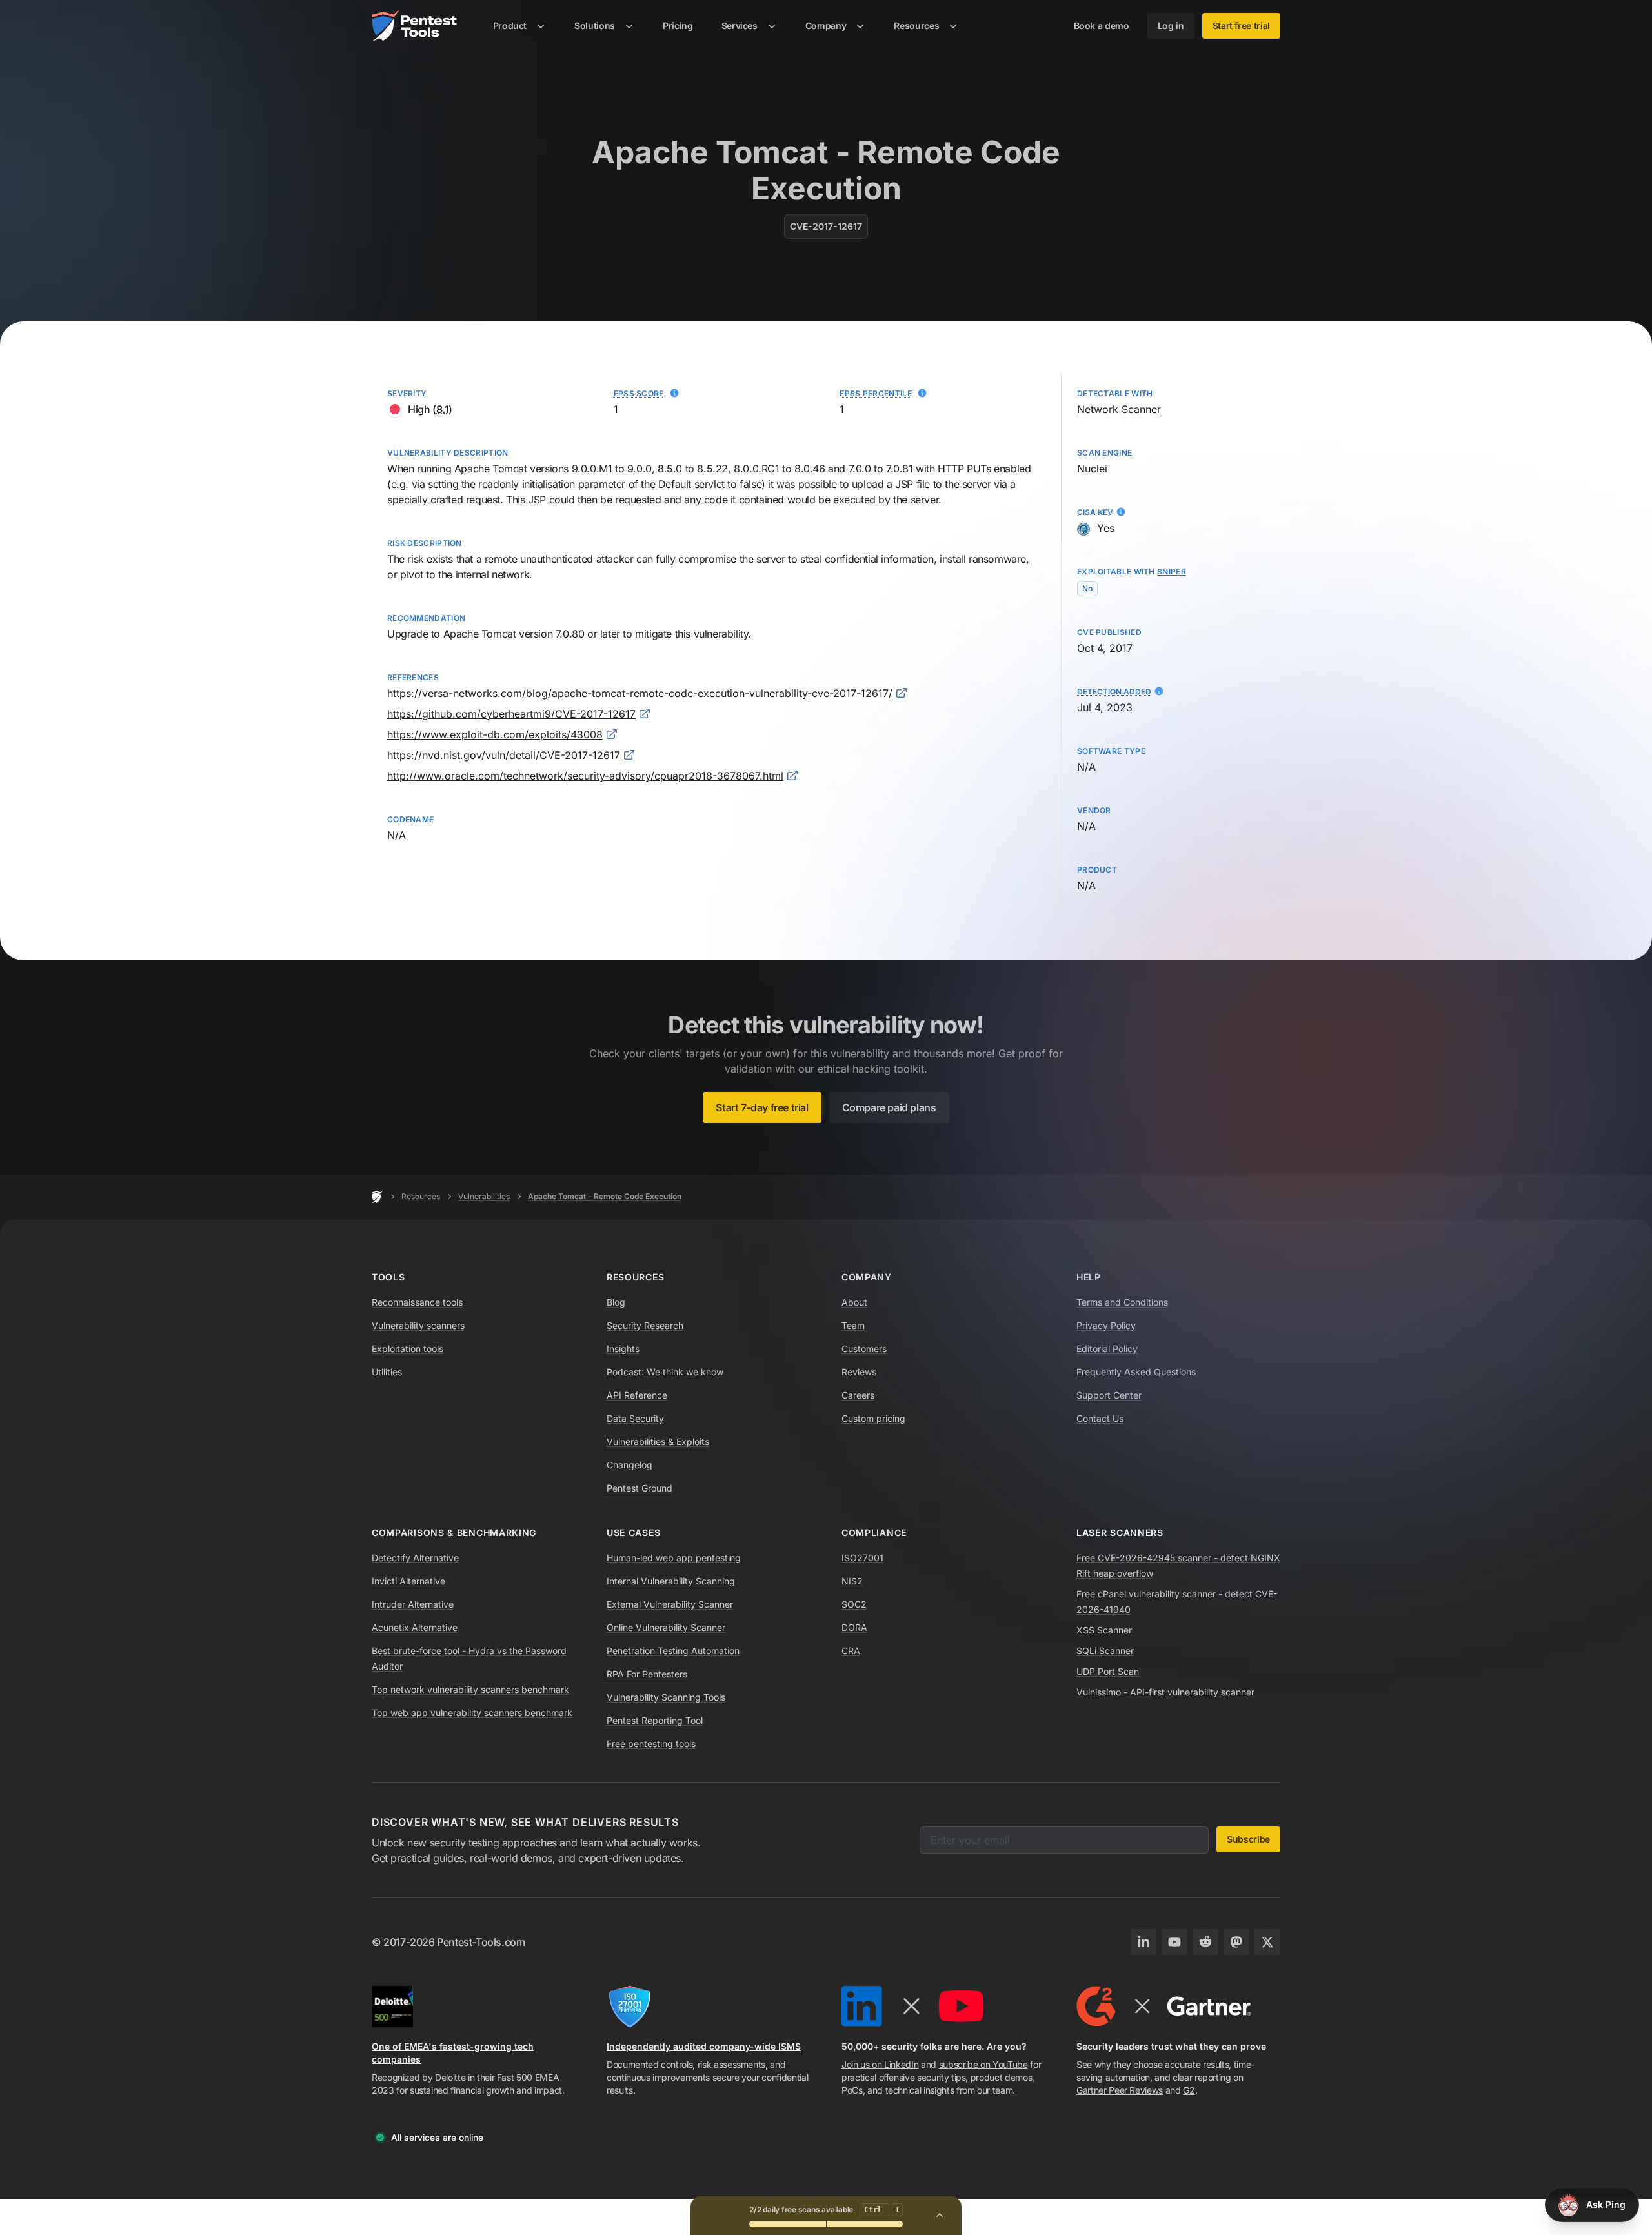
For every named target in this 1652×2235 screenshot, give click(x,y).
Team (853, 1325)
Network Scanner (1119, 409)
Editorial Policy (1107, 1349)
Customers (864, 1349)
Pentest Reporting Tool (655, 1720)
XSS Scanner (1104, 1630)
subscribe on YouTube (983, 2064)
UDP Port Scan (1108, 1671)
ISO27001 (862, 1558)
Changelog (630, 1465)
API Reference (637, 1395)
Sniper (1172, 571)
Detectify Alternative (415, 1558)
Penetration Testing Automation (673, 1651)
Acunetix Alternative (415, 1627)
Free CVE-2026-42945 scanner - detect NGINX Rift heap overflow (1178, 1565)
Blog (616, 1302)
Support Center (1109, 1395)
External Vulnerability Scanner (670, 1604)
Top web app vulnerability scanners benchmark (472, 1713)
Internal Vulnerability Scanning (671, 1581)
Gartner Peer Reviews (1120, 2090)
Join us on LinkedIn (880, 2064)
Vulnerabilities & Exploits (658, 1441)
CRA (851, 1651)
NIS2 (852, 1581)
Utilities (387, 1372)
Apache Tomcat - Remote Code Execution (605, 1196)
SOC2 (854, 1604)
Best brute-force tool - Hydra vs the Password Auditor (469, 1658)
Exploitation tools (408, 1349)
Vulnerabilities (484, 1196)
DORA (854, 1627)
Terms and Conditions (1122, 1302)
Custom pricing (873, 1418)
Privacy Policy (1106, 1325)
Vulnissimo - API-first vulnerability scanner (1165, 1692)
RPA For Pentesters (647, 1674)
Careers (858, 1395)
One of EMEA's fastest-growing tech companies (453, 2053)
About (854, 1302)
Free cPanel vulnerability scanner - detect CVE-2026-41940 (1177, 1602)
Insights (623, 1349)
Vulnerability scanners (418, 1325)
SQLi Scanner (1105, 1651)
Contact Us (1100, 1418)
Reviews (859, 1372)
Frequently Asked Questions (1136, 1372)
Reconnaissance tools (417, 1302)
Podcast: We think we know (665, 1372)
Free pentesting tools (651, 1744)
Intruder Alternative (413, 1604)
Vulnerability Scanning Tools (666, 1697)
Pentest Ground (640, 1488)
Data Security (635, 1418)
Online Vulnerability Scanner (666, 1627)
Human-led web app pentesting (674, 1558)
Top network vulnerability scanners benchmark (470, 1689)
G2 (1189, 2090)
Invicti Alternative (408, 1581)
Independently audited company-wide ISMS (704, 2046)
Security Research (645, 1325)
